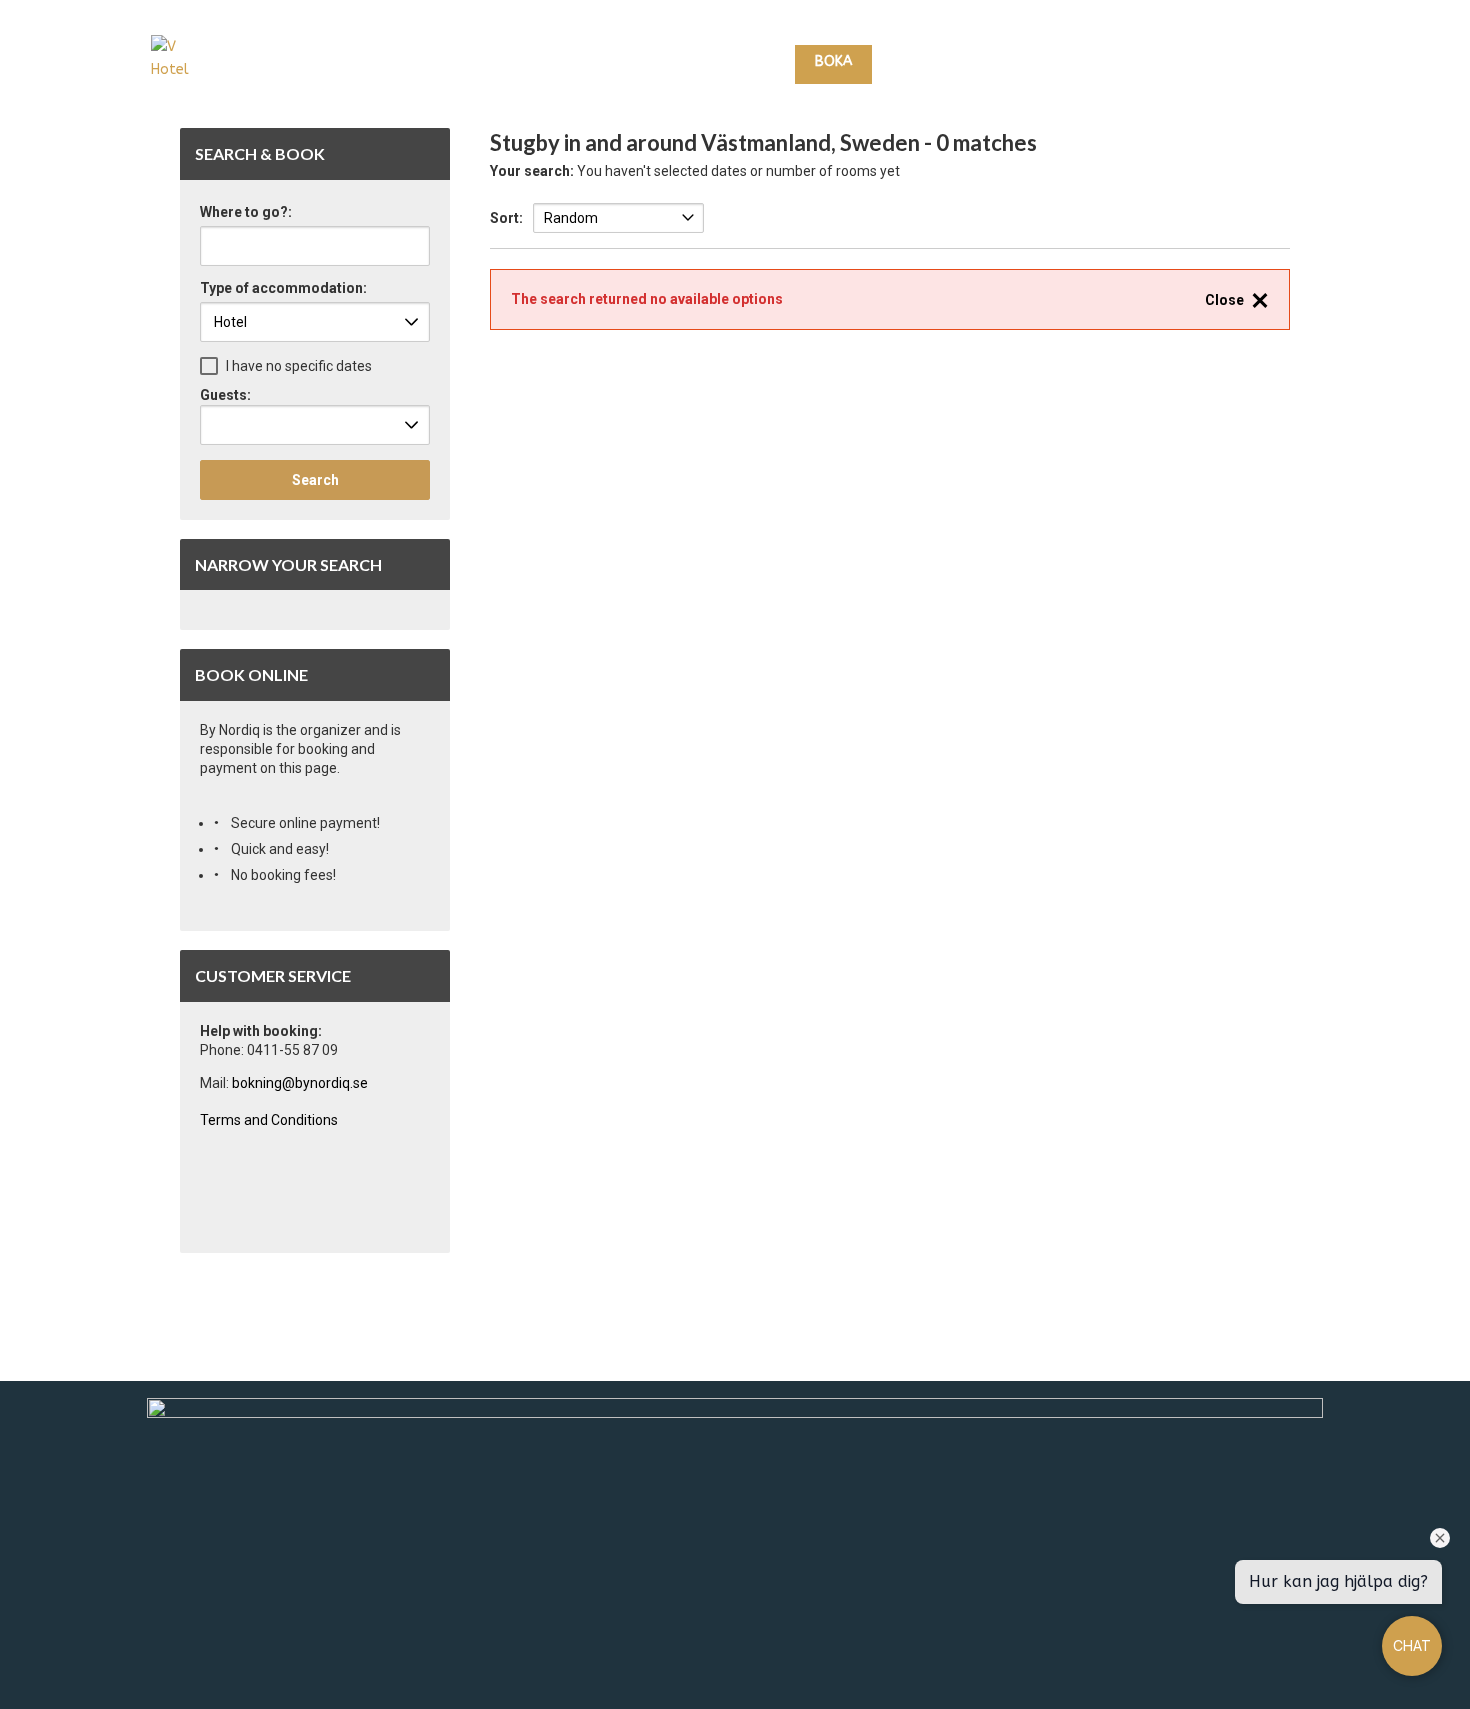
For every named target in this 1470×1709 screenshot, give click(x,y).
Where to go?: (246, 212)
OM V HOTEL (1262, 62)
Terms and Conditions (269, 1120)
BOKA (833, 61)
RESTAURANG (1052, 62)
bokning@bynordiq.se (300, 1083)
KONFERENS (1158, 62)
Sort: (506, 218)
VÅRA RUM (931, 62)
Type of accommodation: (283, 288)
